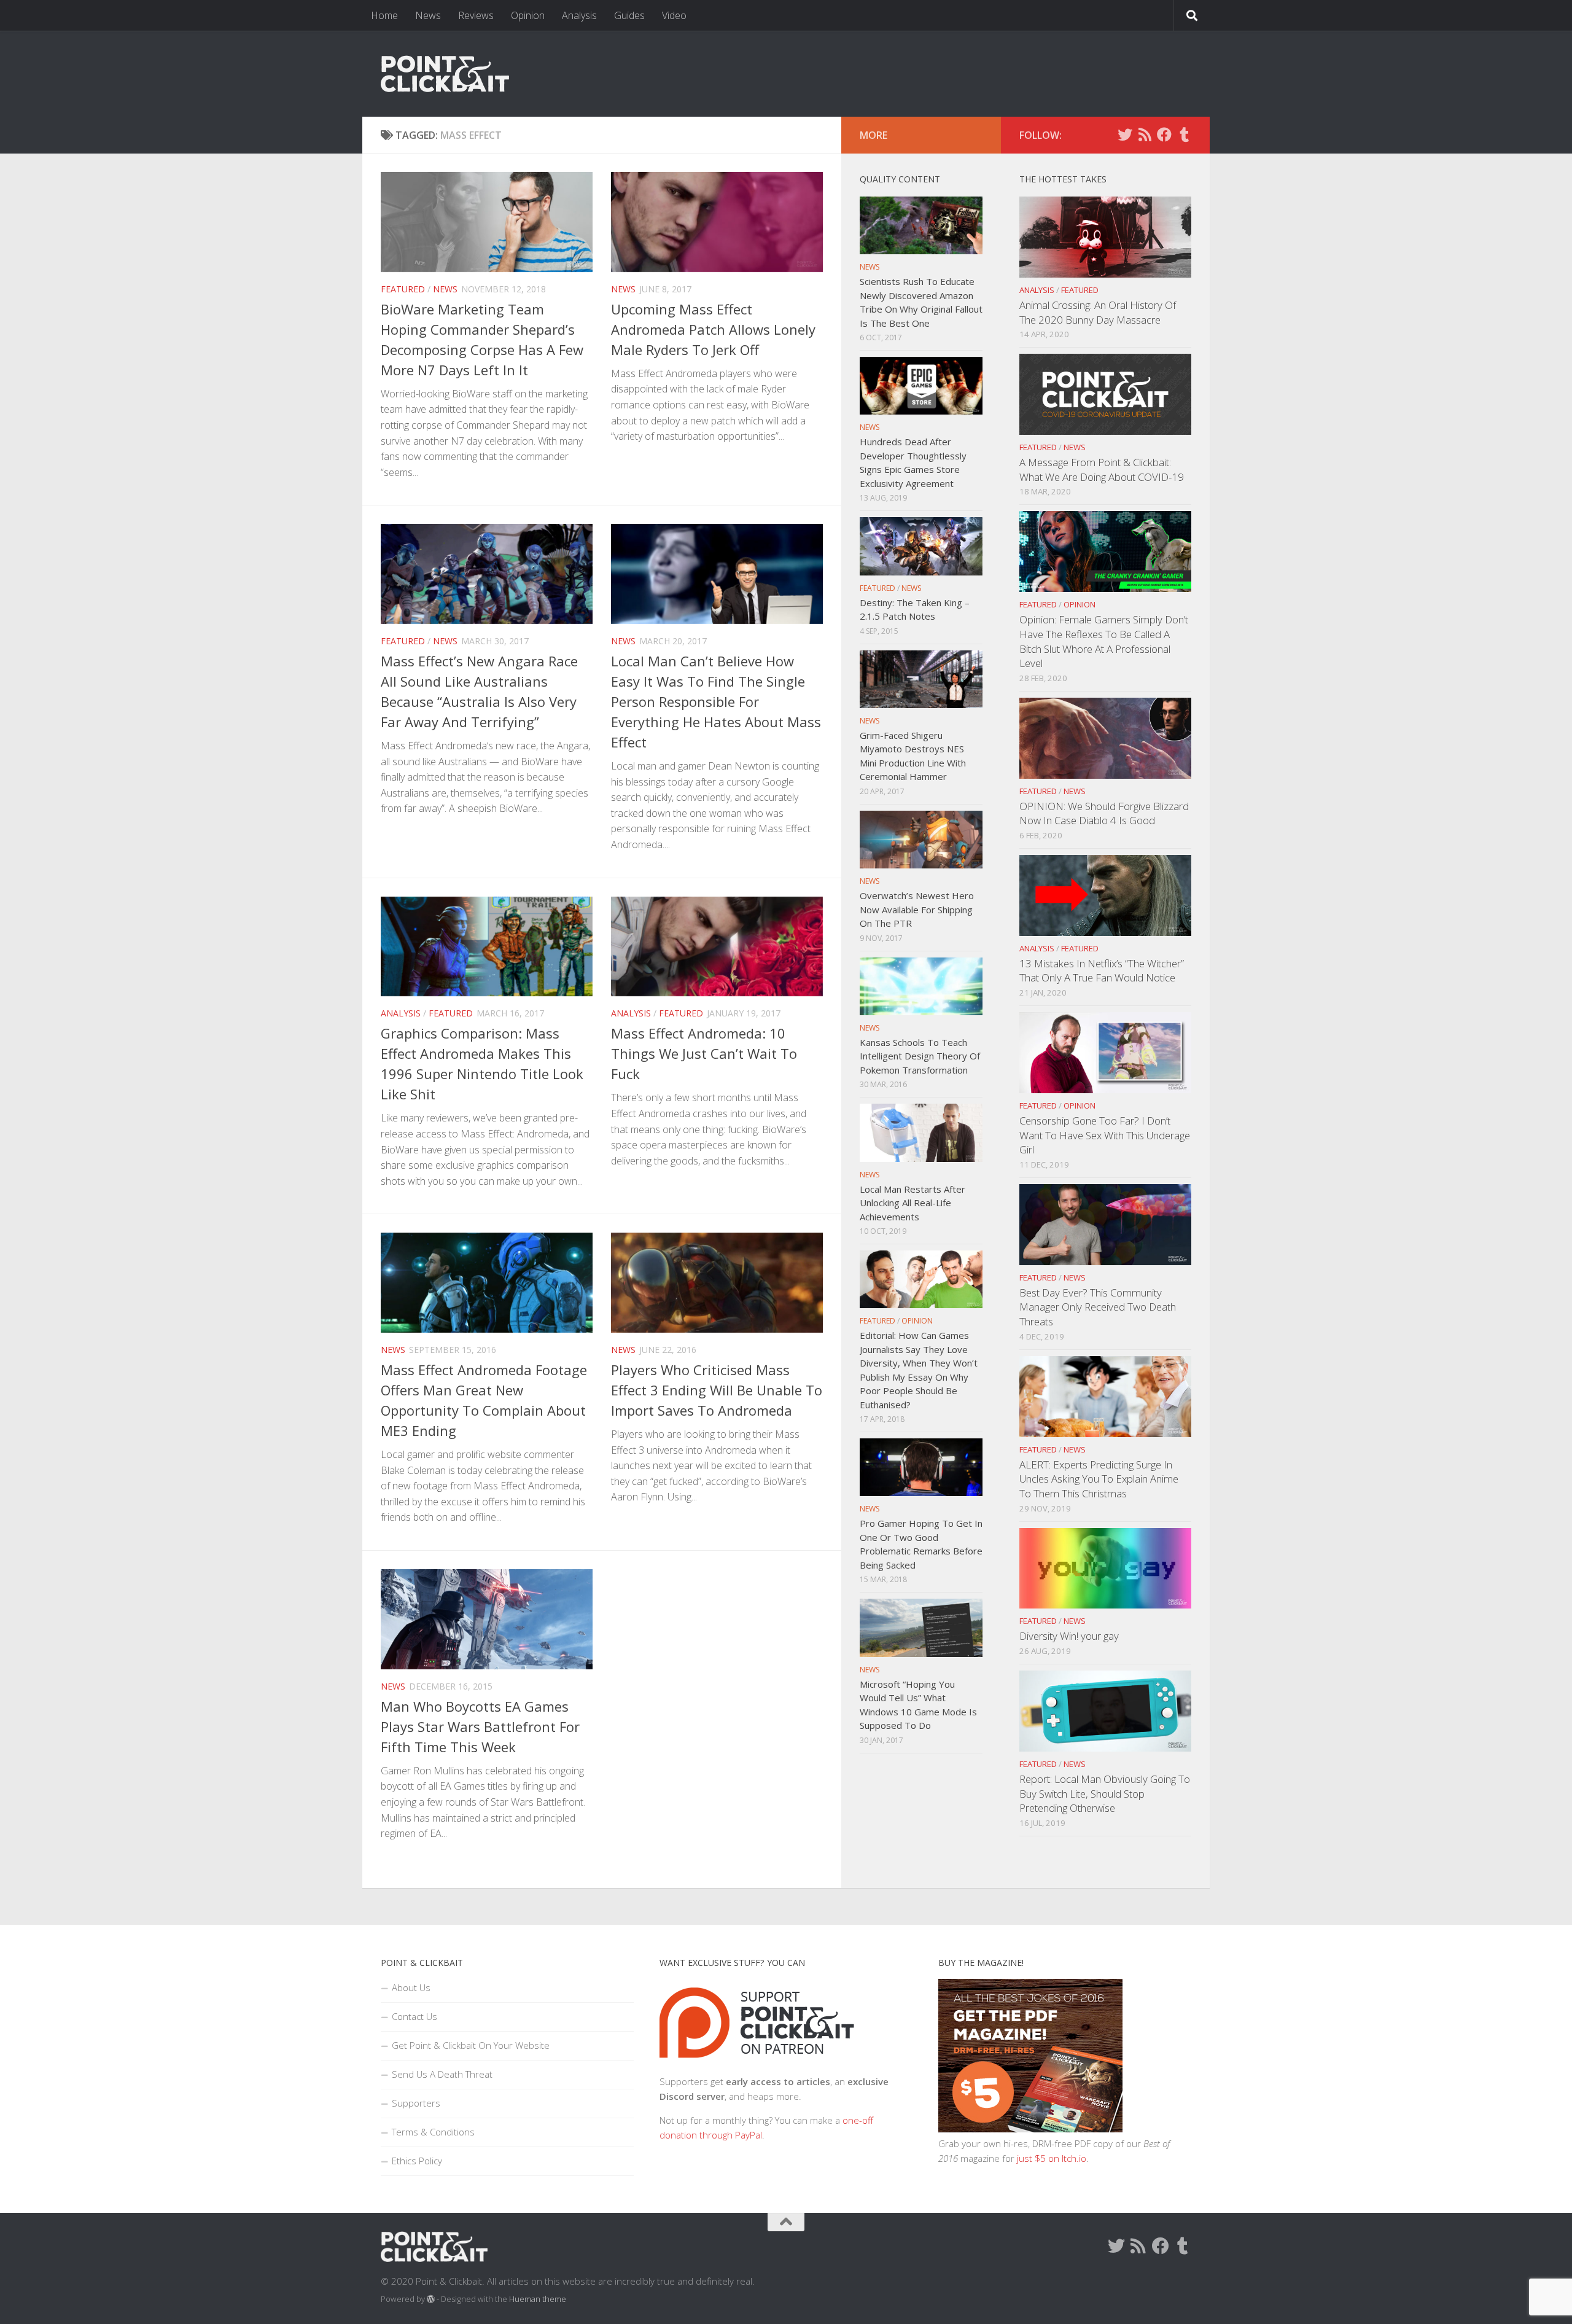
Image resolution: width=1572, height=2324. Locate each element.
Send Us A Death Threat (442, 2074)
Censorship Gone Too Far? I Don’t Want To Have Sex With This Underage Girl (1105, 1135)
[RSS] (1145, 135)
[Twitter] (1125, 135)
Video (674, 15)
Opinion (528, 15)
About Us (411, 1987)
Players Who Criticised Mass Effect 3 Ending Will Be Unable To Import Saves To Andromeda (717, 1390)
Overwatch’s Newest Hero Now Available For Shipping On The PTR (917, 909)
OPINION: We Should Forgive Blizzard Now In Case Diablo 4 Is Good (1104, 813)
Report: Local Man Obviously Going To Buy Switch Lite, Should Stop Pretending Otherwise (1105, 1793)
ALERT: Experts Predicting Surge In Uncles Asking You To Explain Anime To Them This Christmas (1099, 1479)
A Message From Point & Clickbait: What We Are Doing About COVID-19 (1102, 470)
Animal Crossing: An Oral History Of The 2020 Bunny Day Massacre (1098, 312)
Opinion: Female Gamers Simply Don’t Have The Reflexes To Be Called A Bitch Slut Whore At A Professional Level (1104, 641)
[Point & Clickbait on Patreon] (757, 2067)
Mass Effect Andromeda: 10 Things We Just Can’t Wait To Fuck (704, 1053)
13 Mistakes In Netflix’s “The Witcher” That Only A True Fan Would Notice (1102, 971)
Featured (403, 289)
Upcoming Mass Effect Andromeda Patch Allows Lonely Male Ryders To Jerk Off (713, 329)
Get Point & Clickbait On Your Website (471, 2045)
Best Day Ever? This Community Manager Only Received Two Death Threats (1098, 1307)
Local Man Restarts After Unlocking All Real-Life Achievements (912, 1203)
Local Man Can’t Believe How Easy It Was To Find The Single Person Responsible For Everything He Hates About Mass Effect (716, 701)
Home (384, 15)
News (428, 15)
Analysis (579, 15)
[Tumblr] (1184, 135)
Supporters (416, 2103)
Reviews (476, 15)
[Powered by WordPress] (431, 2299)
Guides (629, 15)
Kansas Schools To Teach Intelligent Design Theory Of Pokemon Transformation (920, 1056)
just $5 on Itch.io (1052, 2158)
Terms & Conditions (433, 2132)
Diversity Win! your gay (1069, 1636)
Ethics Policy (417, 2161)
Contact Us (414, 2016)
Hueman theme (538, 2299)
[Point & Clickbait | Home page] (445, 74)
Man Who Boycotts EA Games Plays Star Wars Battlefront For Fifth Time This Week (480, 1726)
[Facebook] (1164, 135)
